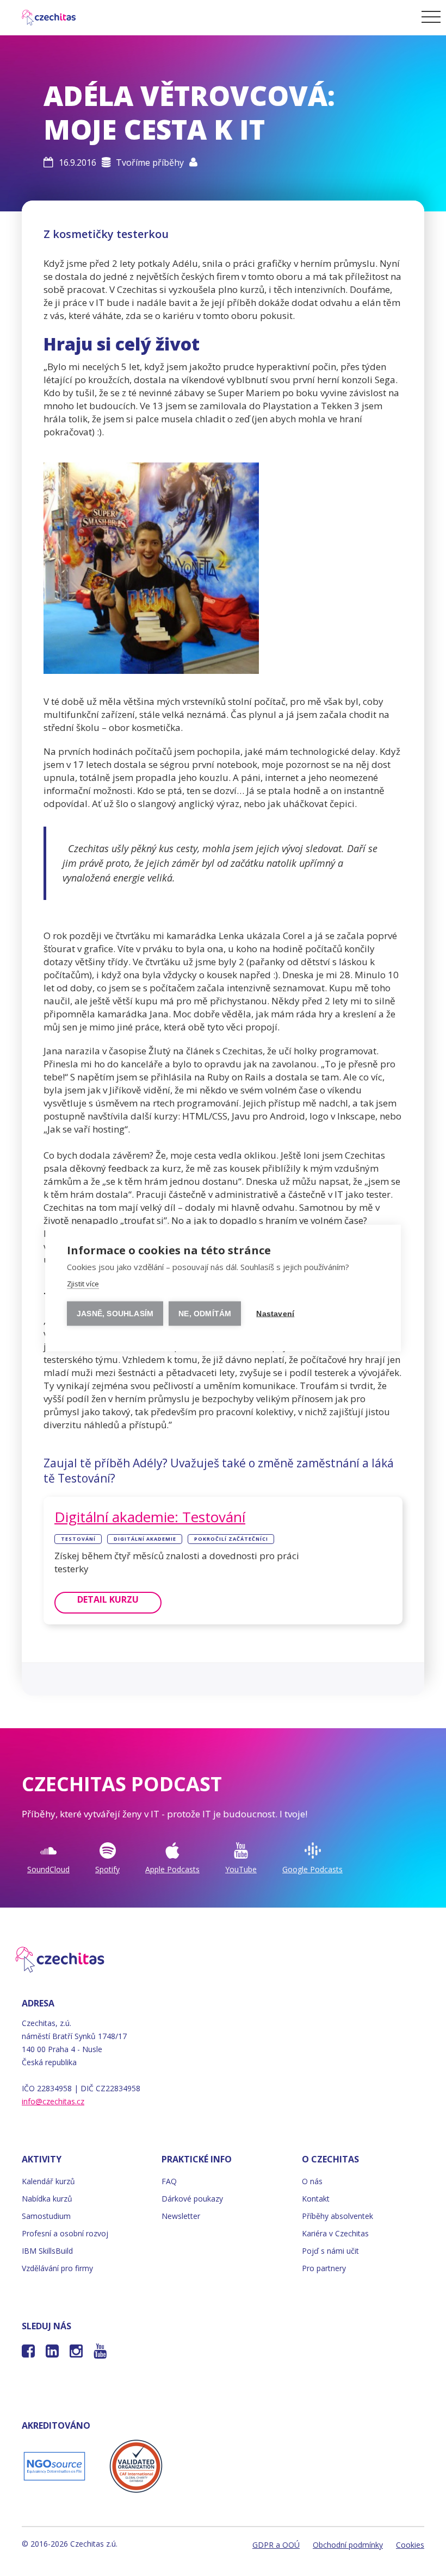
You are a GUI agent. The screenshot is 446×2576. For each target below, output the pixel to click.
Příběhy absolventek (337, 2216)
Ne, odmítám (205, 1314)
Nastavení (275, 1314)
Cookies (410, 2545)
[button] (429, 16)
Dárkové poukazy (192, 2199)
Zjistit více (83, 1284)
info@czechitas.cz (53, 2101)
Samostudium (46, 2216)
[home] (42, 16)
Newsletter (181, 2216)
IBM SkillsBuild (47, 2251)
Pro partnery (324, 2268)
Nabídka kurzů (47, 2199)
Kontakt (316, 2199)
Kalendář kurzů (48, 2181)
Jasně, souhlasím (115, 1314)
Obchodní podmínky (348, 2545)
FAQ (169, 2181)
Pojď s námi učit (330, 2251)
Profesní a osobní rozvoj (65, 2233)
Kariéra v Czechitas (335, 2233)
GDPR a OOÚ (276, 2545)
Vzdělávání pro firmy (57, 2268)
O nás (312, 2181)
